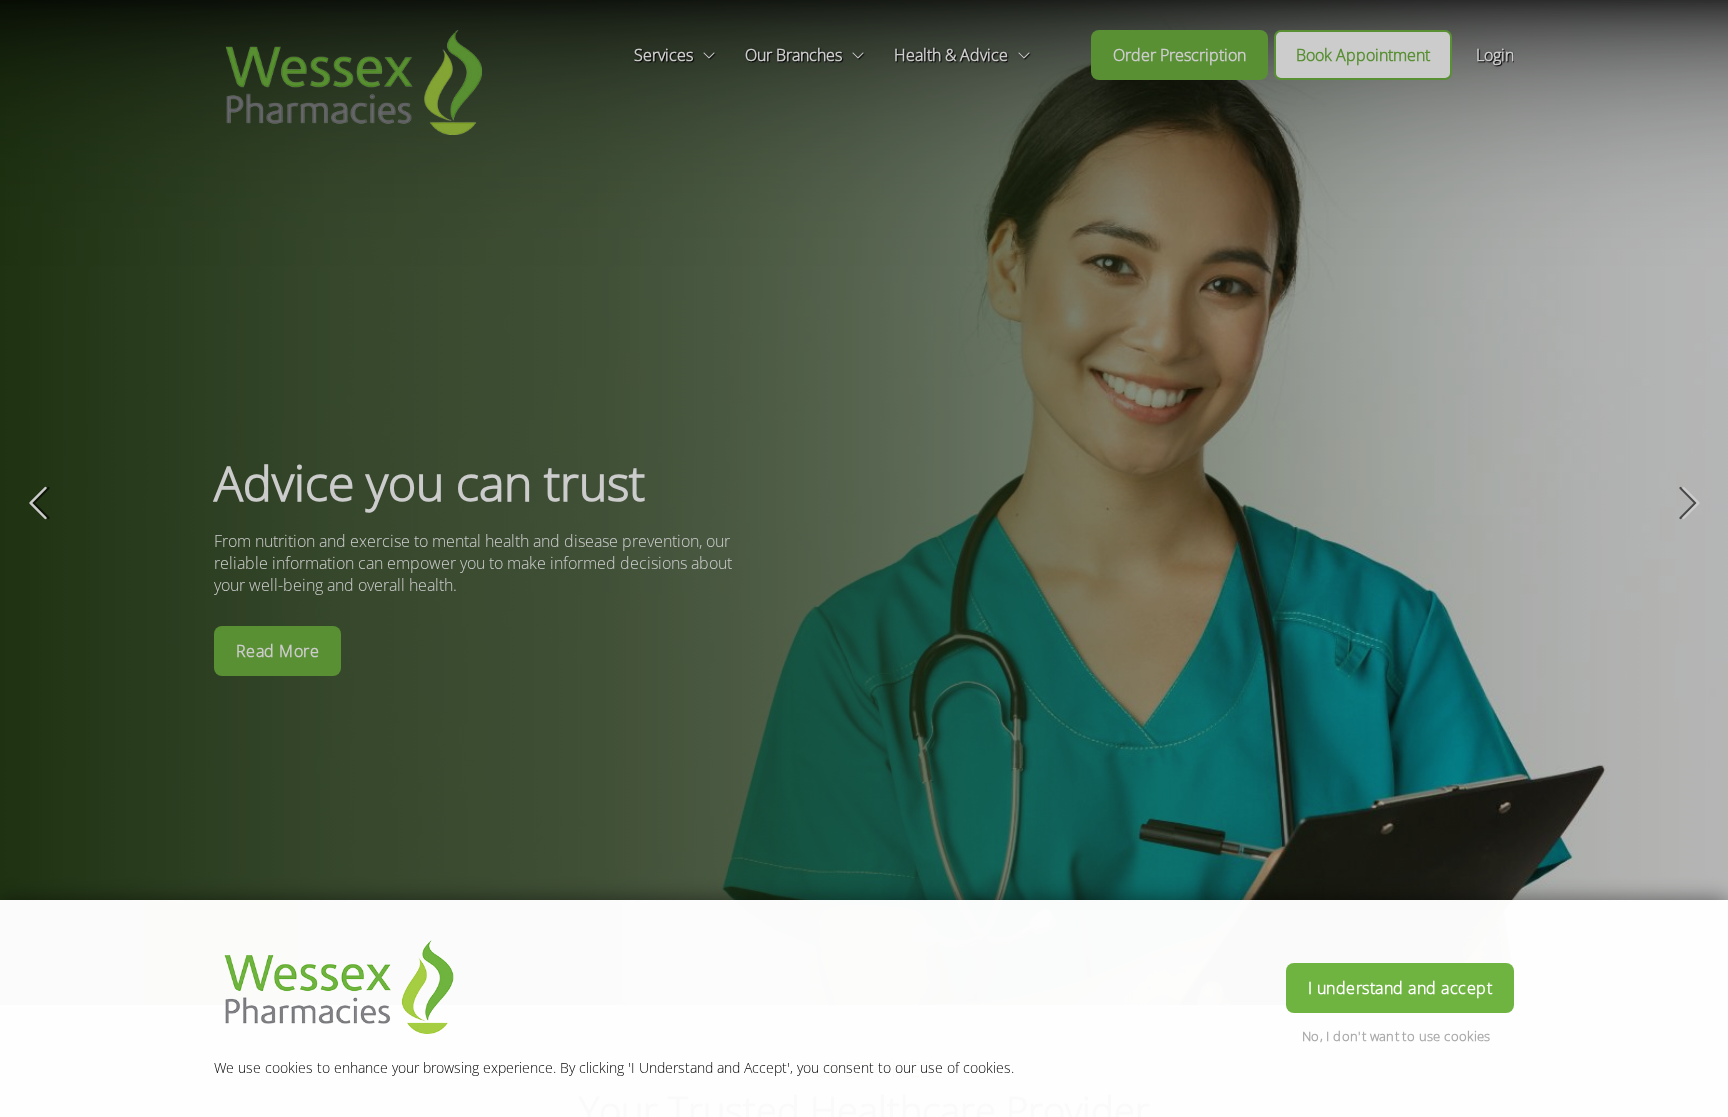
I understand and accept (1400, 988)
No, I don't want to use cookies (1396, 1036)
